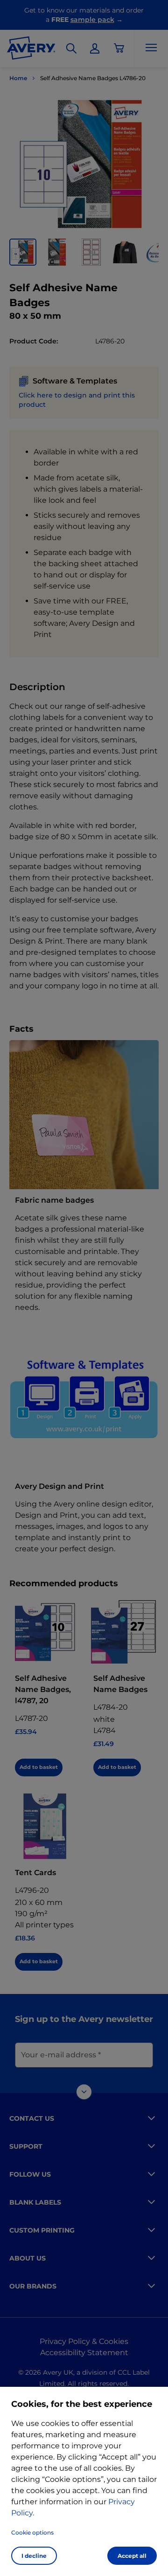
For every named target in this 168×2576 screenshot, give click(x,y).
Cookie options (32, 2532)
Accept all (132, 2556)
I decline (34, 2556)
